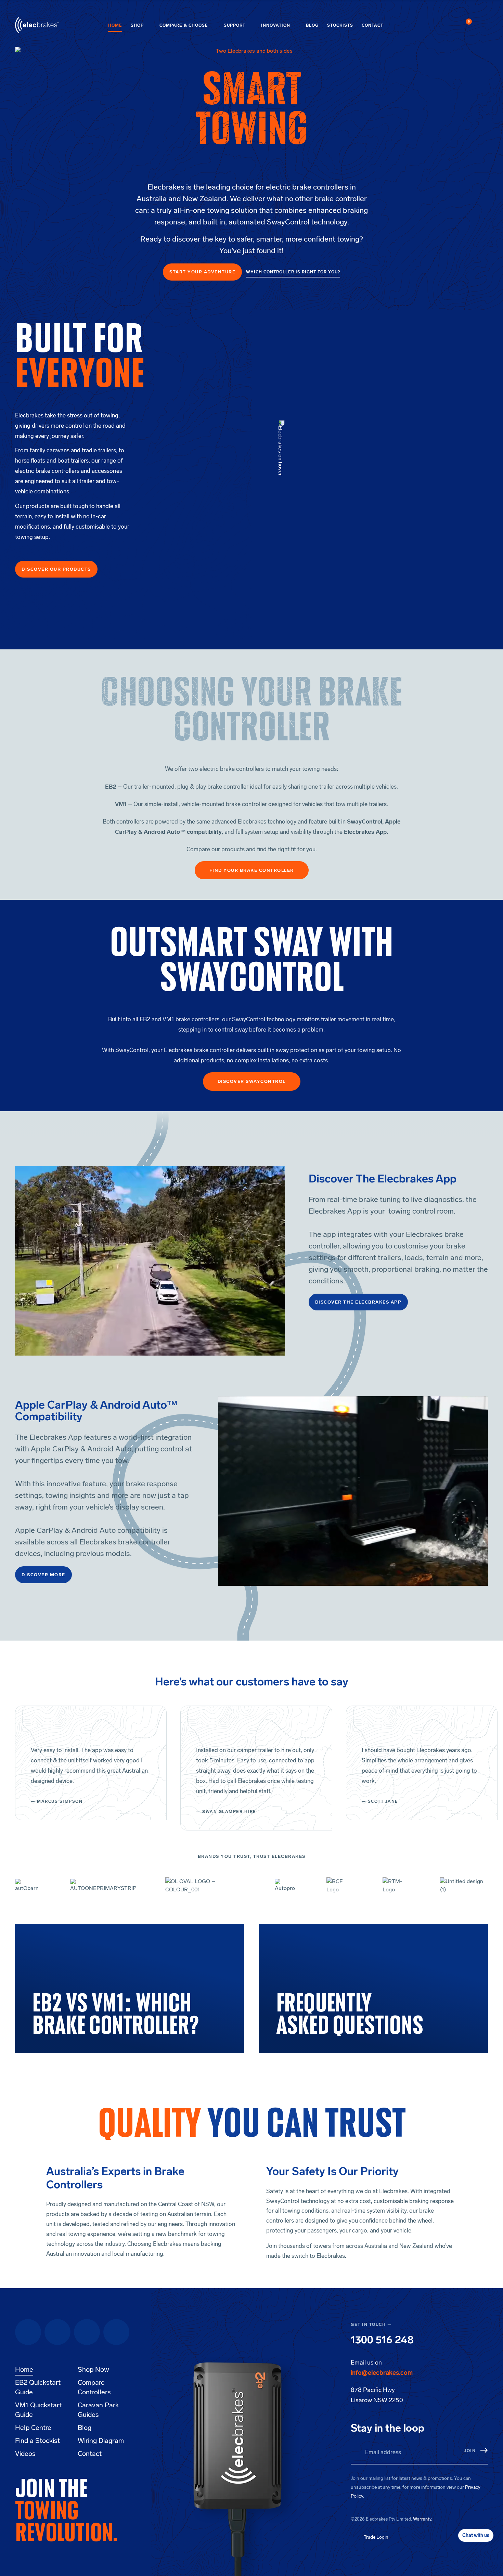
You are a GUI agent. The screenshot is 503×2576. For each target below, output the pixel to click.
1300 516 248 (382, 2340)
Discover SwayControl (252, 1081)
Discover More (43, 1575)
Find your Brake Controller (252, 870)
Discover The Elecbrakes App (358, 1302)
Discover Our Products (56, 569)
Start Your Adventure (202, 272)
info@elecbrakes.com (382, 2373)
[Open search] (484, 25)
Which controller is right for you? (293, 272)
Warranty (422, 2519)
